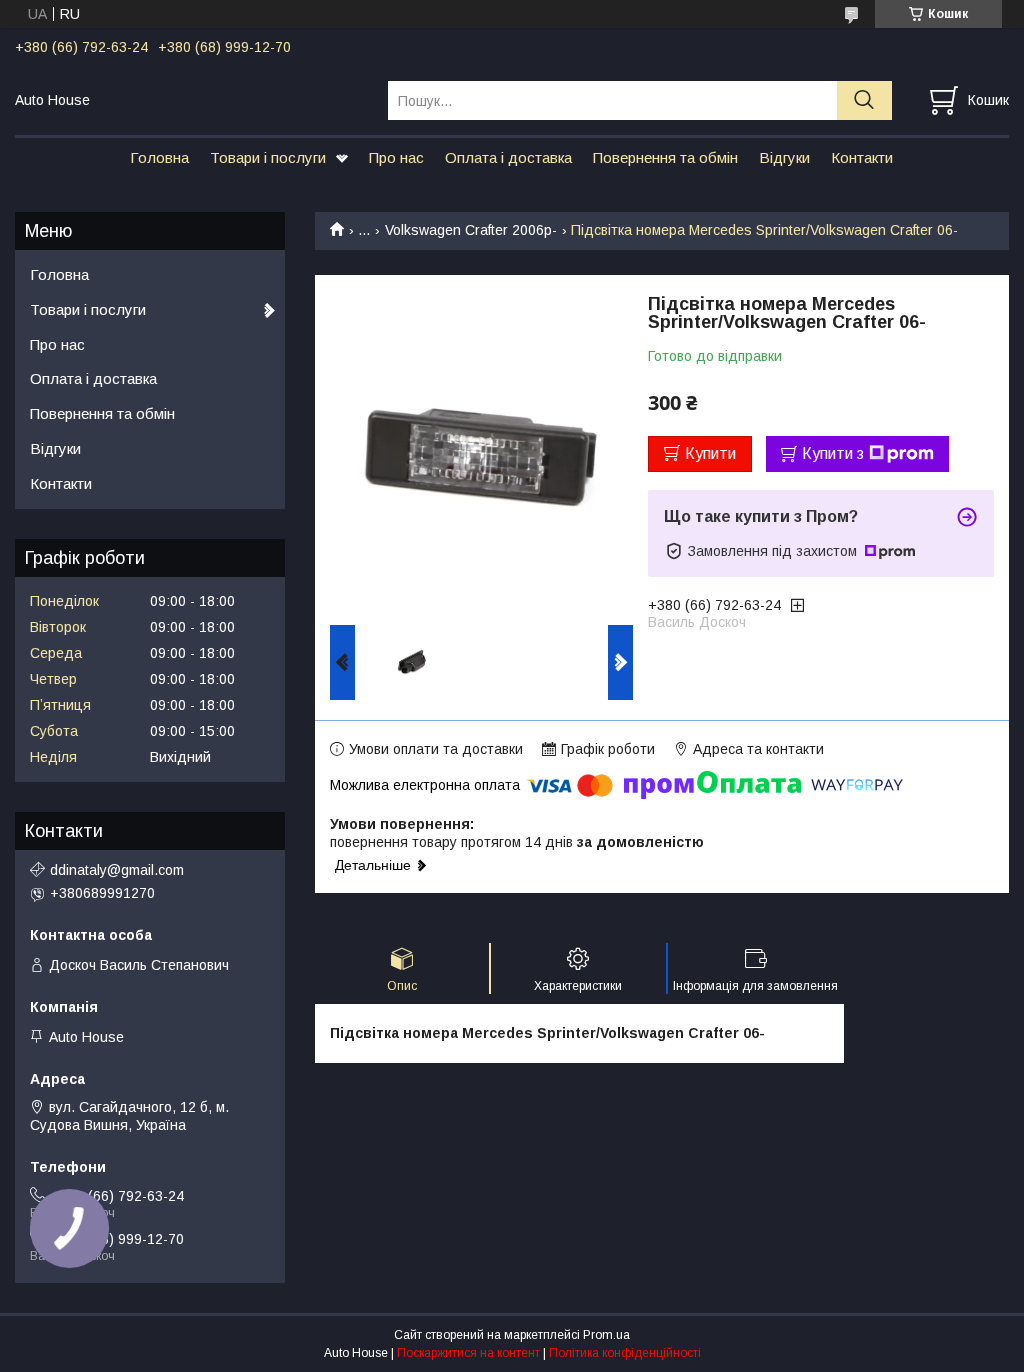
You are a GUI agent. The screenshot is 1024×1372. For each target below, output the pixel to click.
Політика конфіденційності (625, 1353)
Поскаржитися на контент (468, 1353)
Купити (710, 453)
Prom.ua (606, 1335)
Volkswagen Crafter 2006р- (471, 230)
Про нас (396, 157)
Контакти (862, 157)
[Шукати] (864, 100)
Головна (159, 157)
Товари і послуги (268, 157)
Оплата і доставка (508, 157)
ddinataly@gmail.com (117, 870)
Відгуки (784, 157)
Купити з (833, 453)
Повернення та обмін (665, 157)
